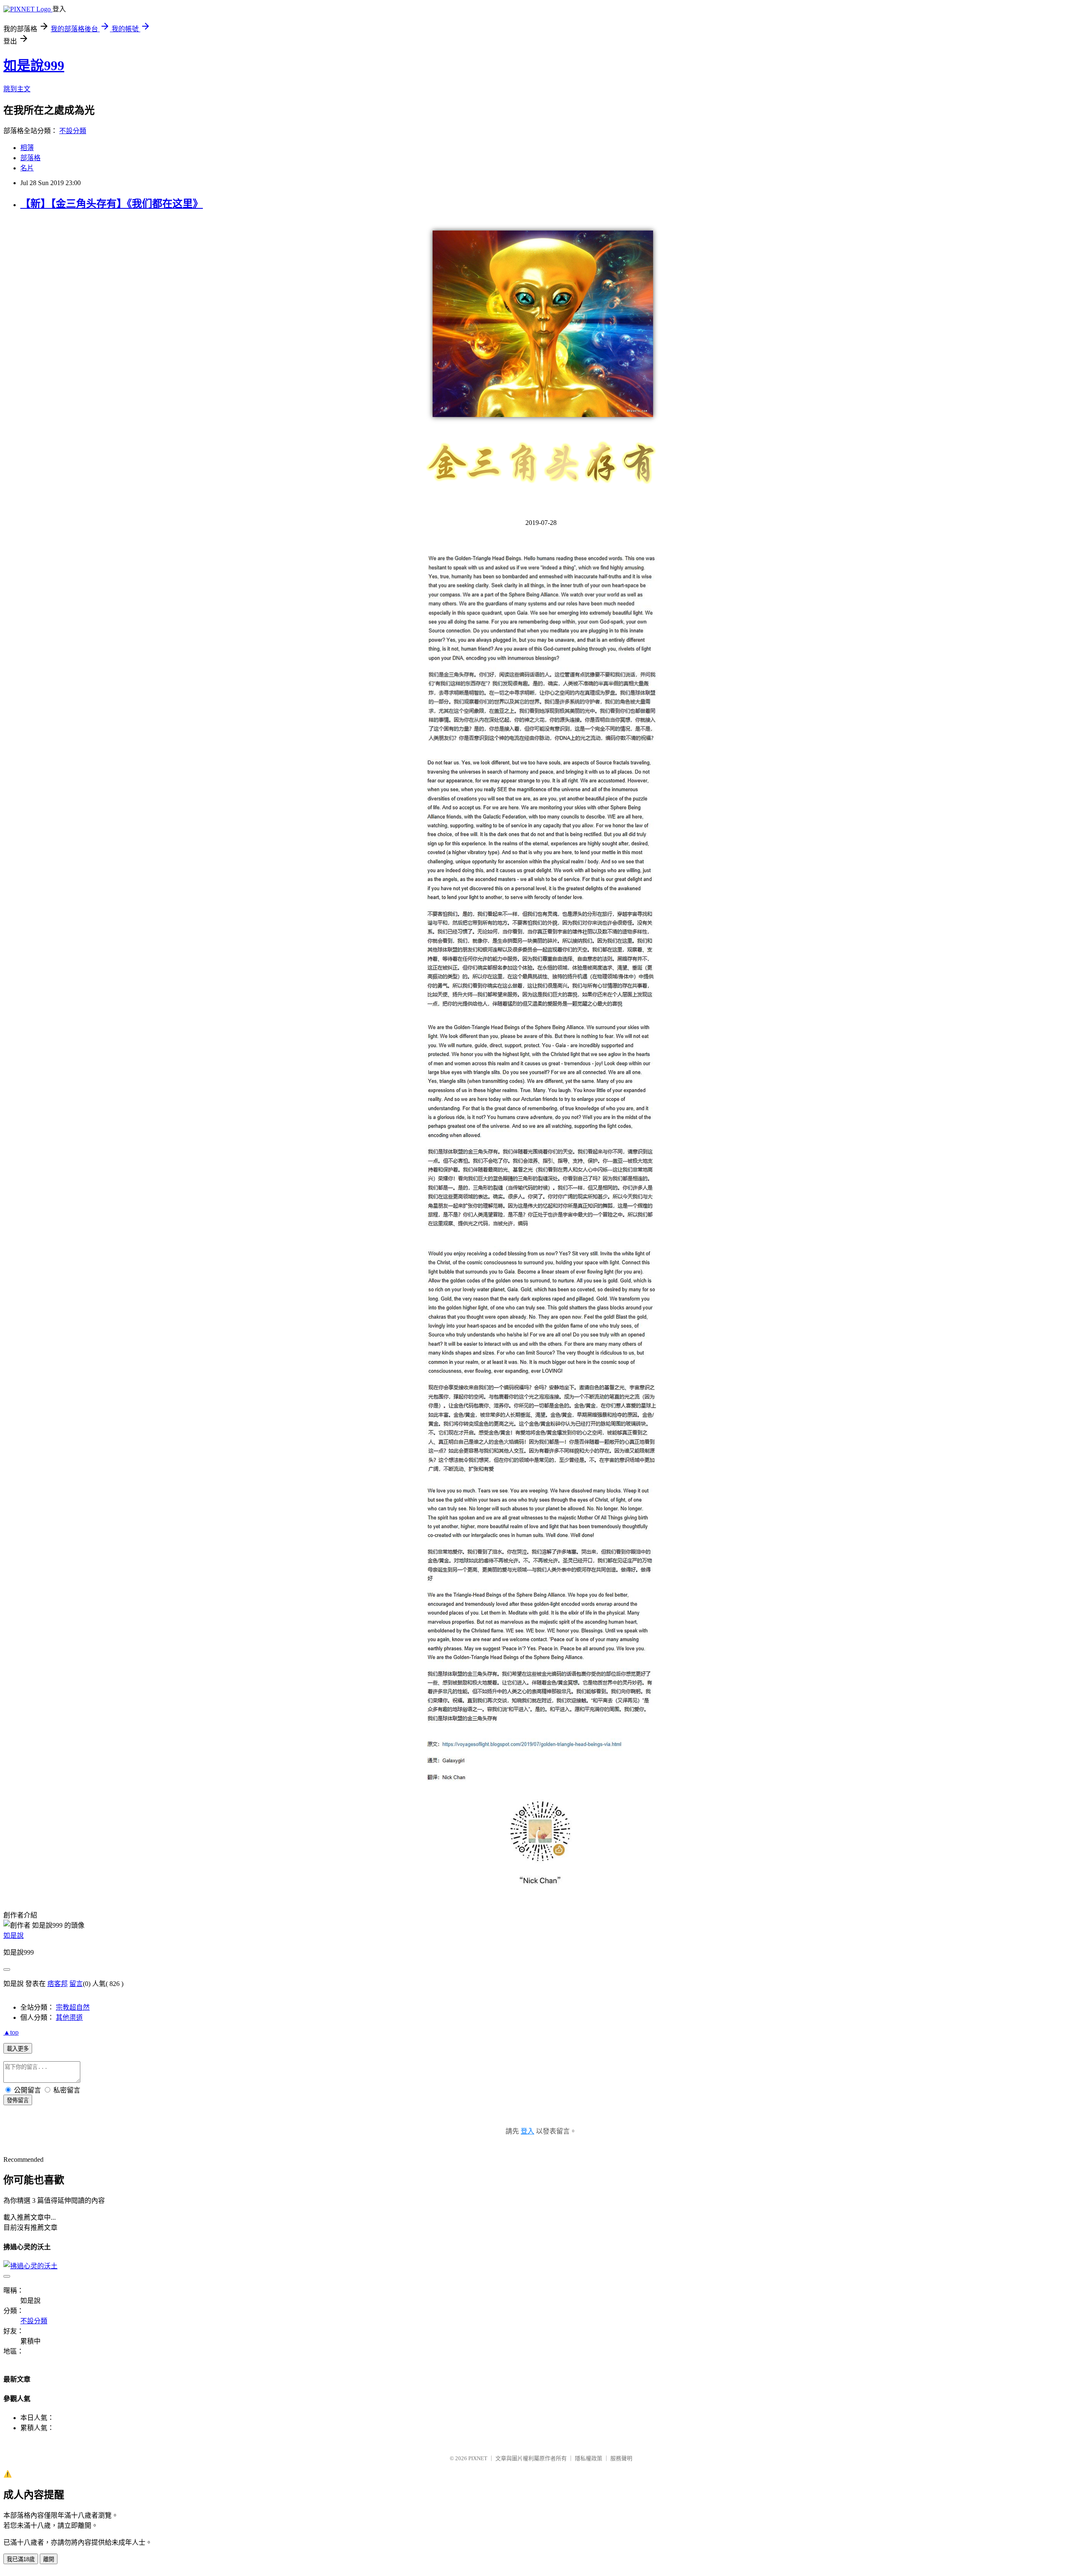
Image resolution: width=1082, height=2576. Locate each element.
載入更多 (18, 2049)
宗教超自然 (73, 2007)
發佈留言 (18, 2100)
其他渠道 (69, 2017)
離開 (49, 2559)
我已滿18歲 (21, 2559)
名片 (27, 168)
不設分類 (73, 131)
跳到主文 (17, 89)
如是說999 (34, 66)
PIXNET (478, 2458)
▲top (11, 2032)
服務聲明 (621, 2458)
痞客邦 (57, 1984)
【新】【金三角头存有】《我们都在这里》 (112, 204)
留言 (76, 1984)
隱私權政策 (589, 2458)
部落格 (30, 158)
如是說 (14, 1935)
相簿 (27, 148)
